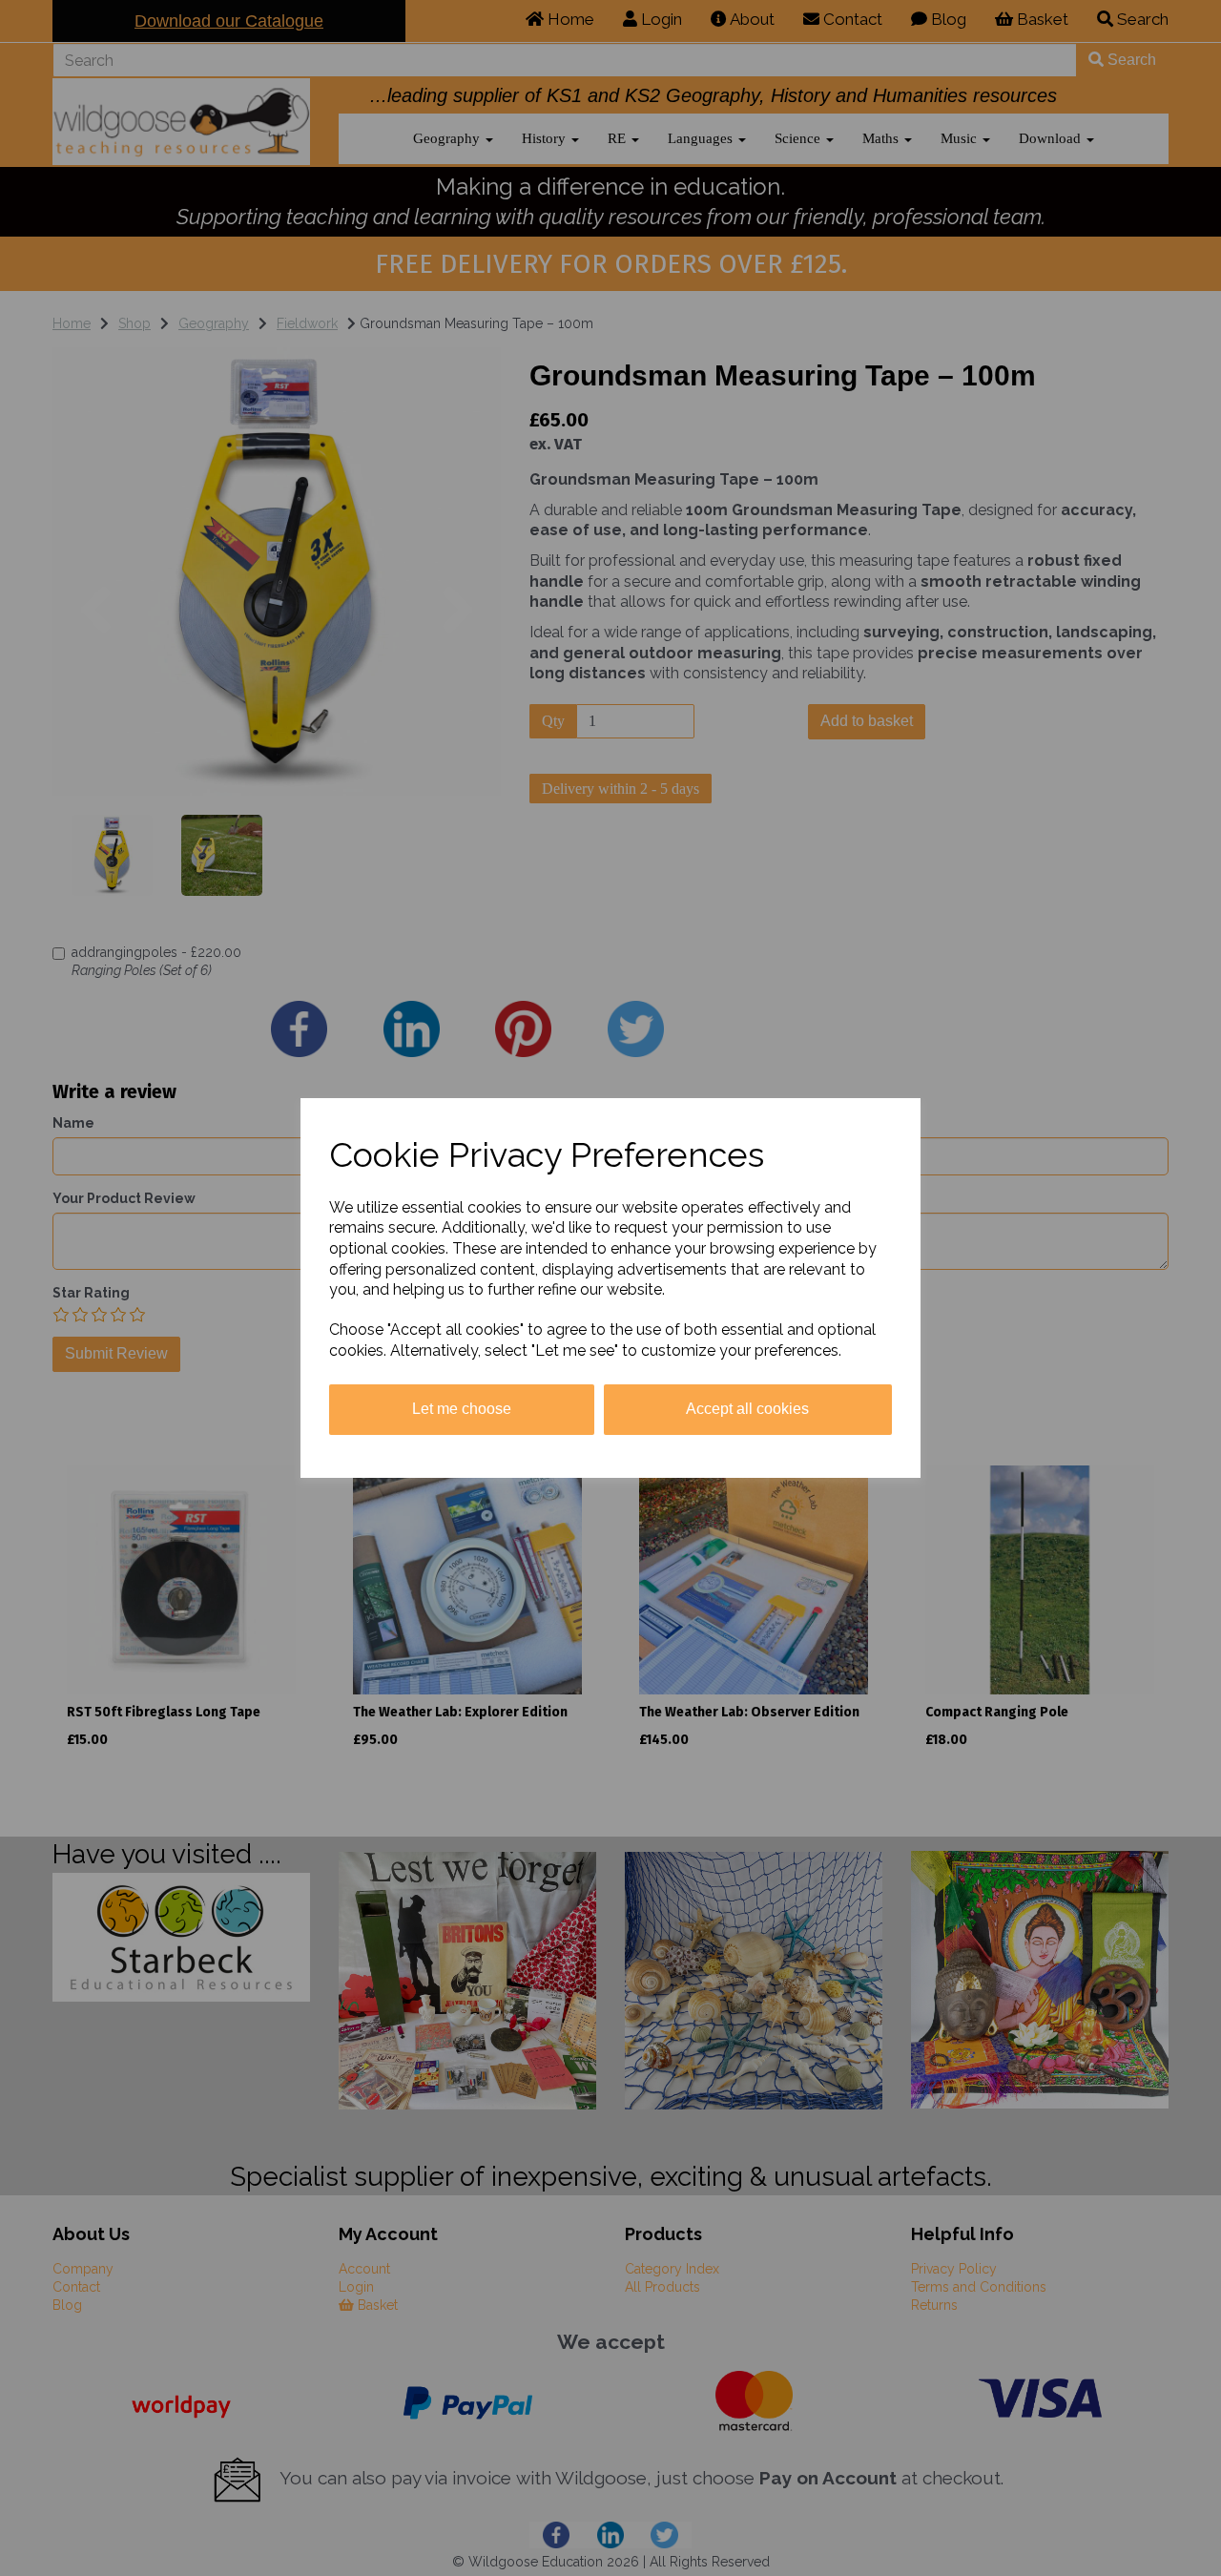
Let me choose (462, 1409)
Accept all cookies (747, 1409)
